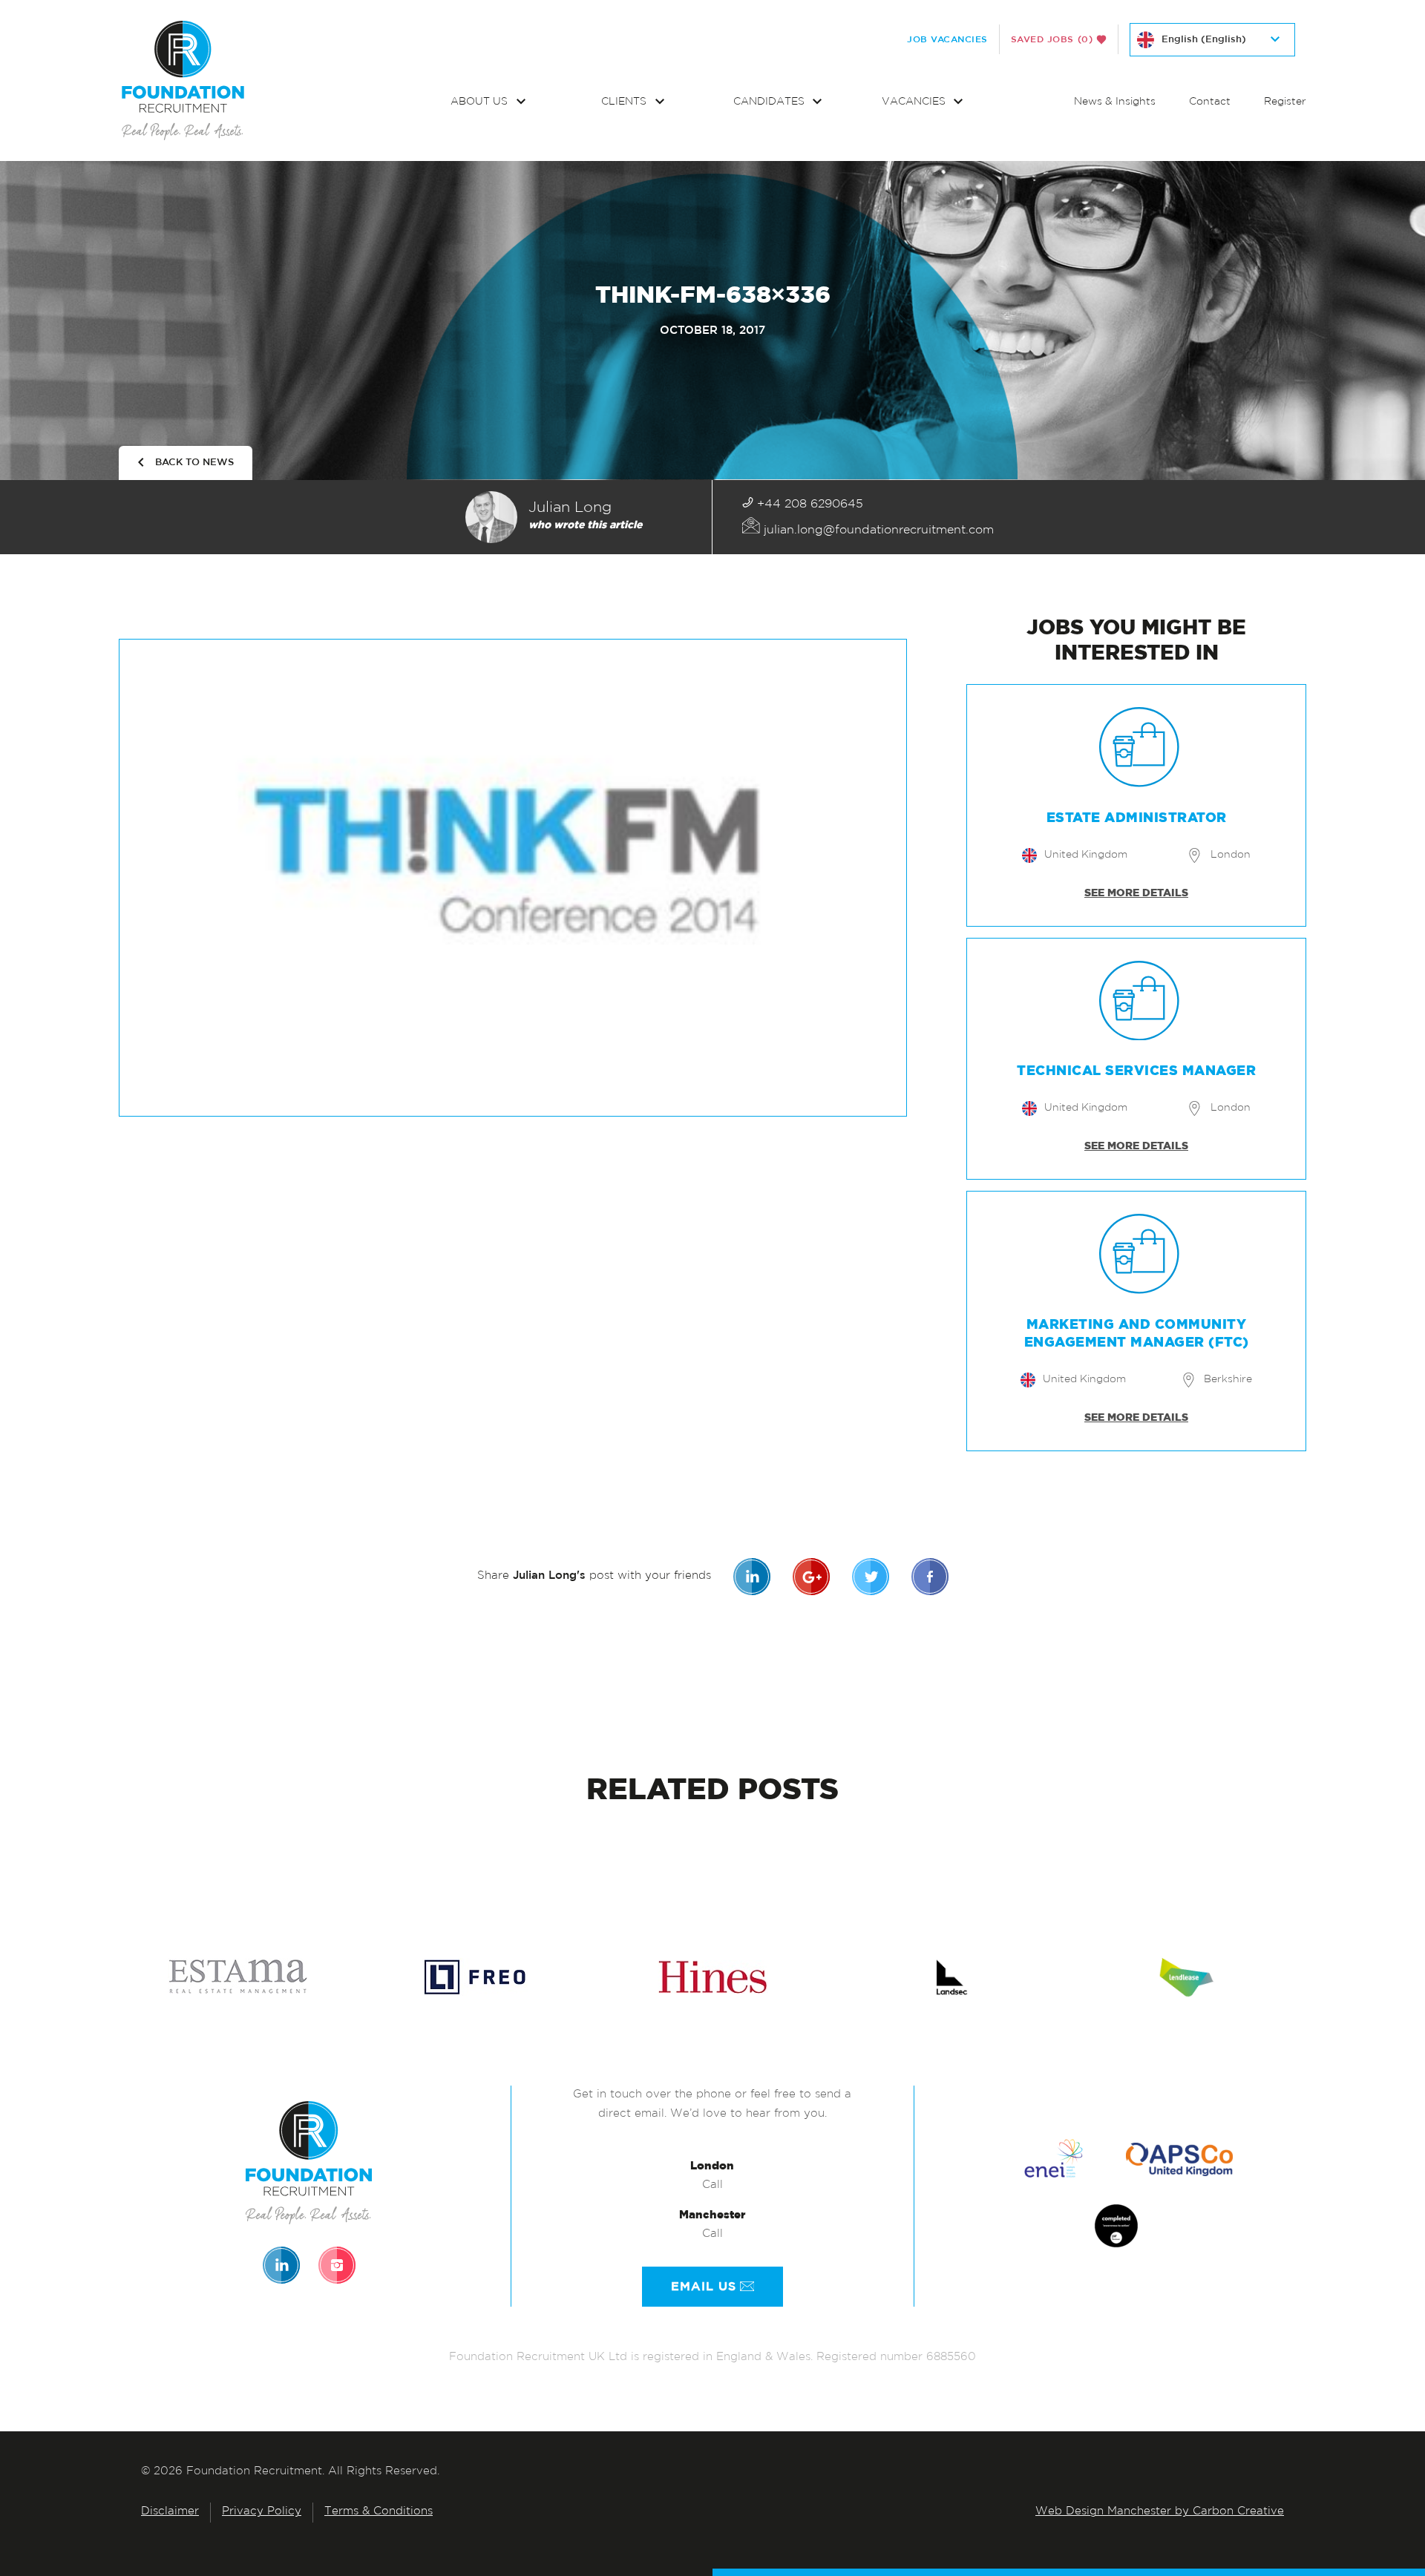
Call (712, 2185)
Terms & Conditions (379, 2512)
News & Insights (1115, 102)
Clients (625, 102)
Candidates (770, 102)
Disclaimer (170, 2512)
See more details (1136, 893)
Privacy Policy (262, 2512)
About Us (481, 102)
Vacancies (915, 102)
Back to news (194, 463)
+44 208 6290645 (808, 505)
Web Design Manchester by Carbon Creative (1160, 2512)
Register (1285, 102)
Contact (1210, 102)
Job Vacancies (947, 39)
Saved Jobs (1052, 39)
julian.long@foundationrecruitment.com (877, 530)
